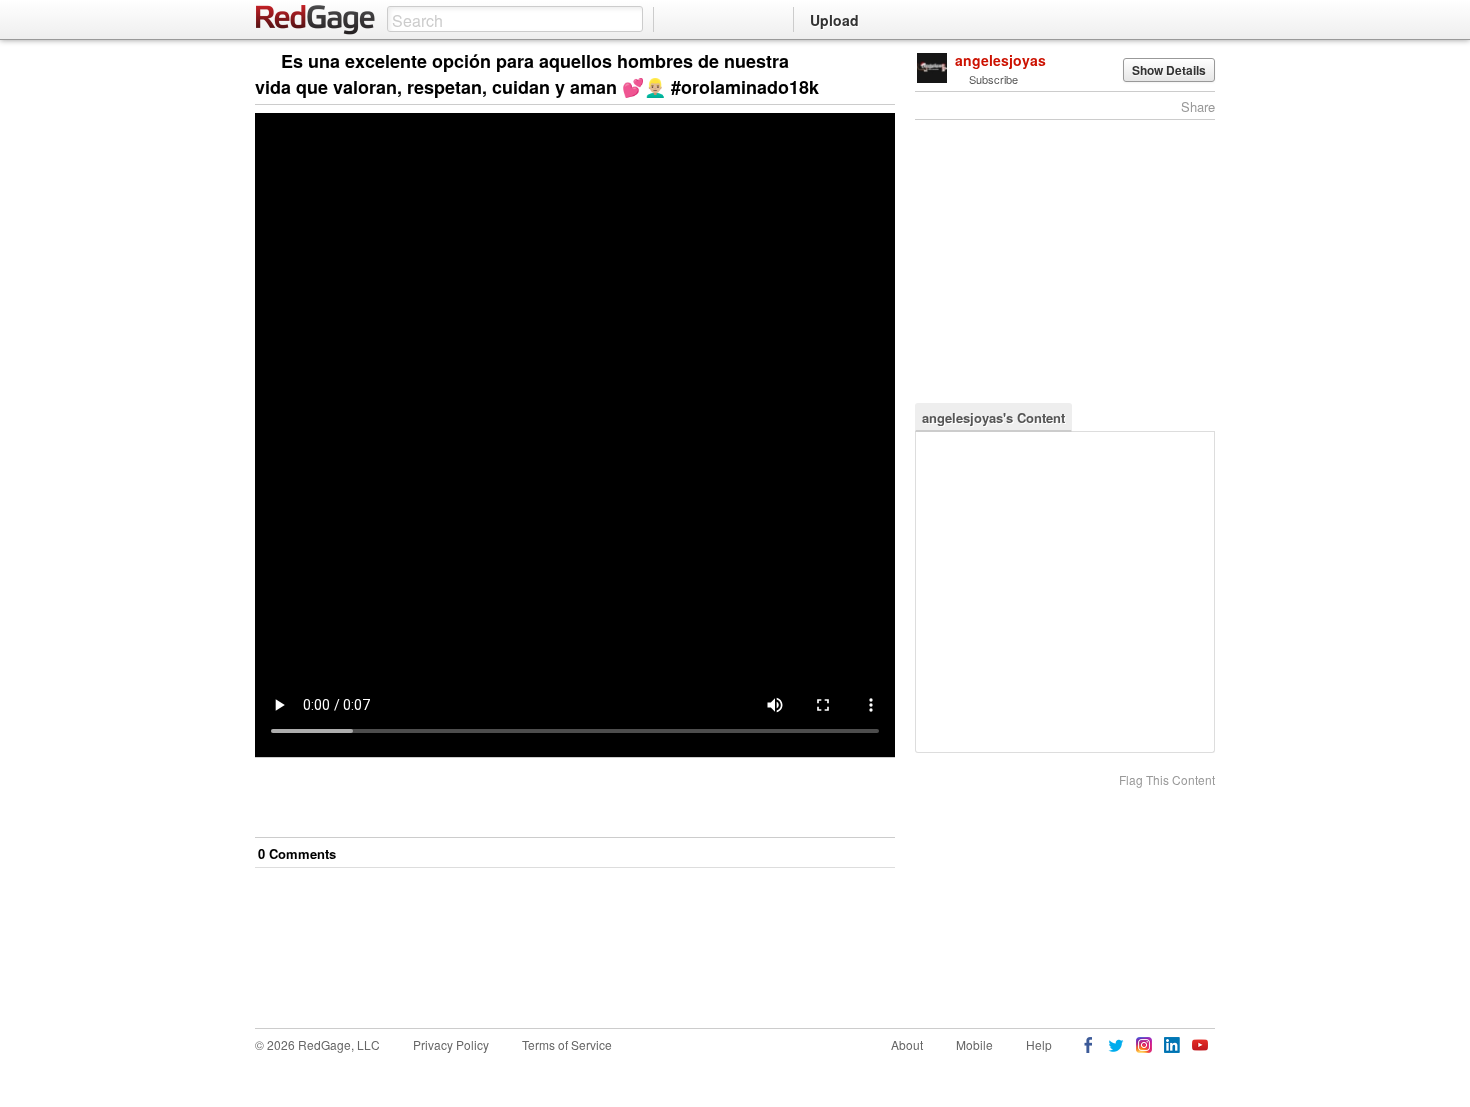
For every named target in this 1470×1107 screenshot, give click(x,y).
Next (851, 62)
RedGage (316, 20)
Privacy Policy (451, 1044)
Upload (834, 20)
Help (1039, 1044)
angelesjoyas (1000, 60)
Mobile (974, 1044)
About (907, 1044)
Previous (879, 62)
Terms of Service (567, 1044)
